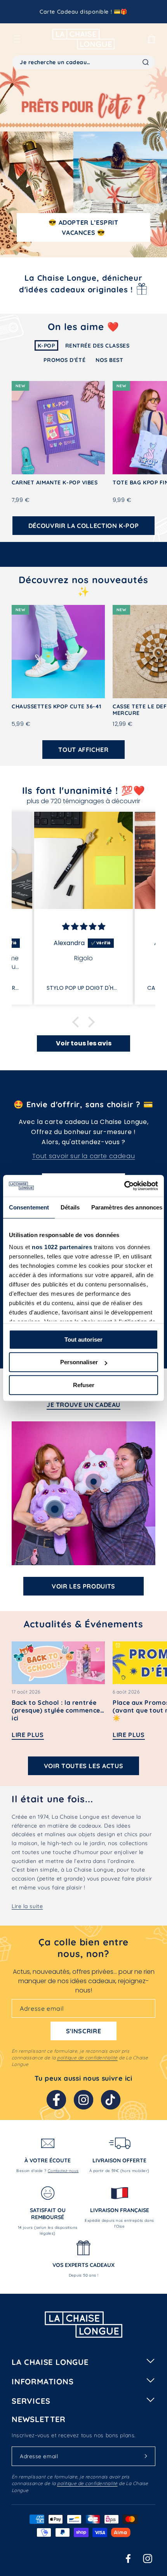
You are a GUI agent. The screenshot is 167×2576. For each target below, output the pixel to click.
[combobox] (83, 62)
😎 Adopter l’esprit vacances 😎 (83, 227)
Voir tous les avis (84, 1043)
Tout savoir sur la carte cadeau (84, 1156)
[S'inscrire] (146, 2456)
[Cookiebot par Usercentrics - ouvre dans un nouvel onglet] (124, 1186)
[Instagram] (83, 2100)
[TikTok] (111, 2100)
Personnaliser (79, 1362)
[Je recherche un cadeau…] (146, 62)
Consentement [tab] (29, 1207)
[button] (17, 39)
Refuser (84, 1385)
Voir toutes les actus (83, 1766)
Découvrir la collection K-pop (84, 526)
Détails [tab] (70, 1207)
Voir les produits (83, 1586)
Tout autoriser (83, 1340)
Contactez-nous (63, 2171)
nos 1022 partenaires (62, 1247)
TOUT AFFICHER (83, 750)
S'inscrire (83, 2031)
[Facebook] (56, 2100)
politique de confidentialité (87, 2058)
